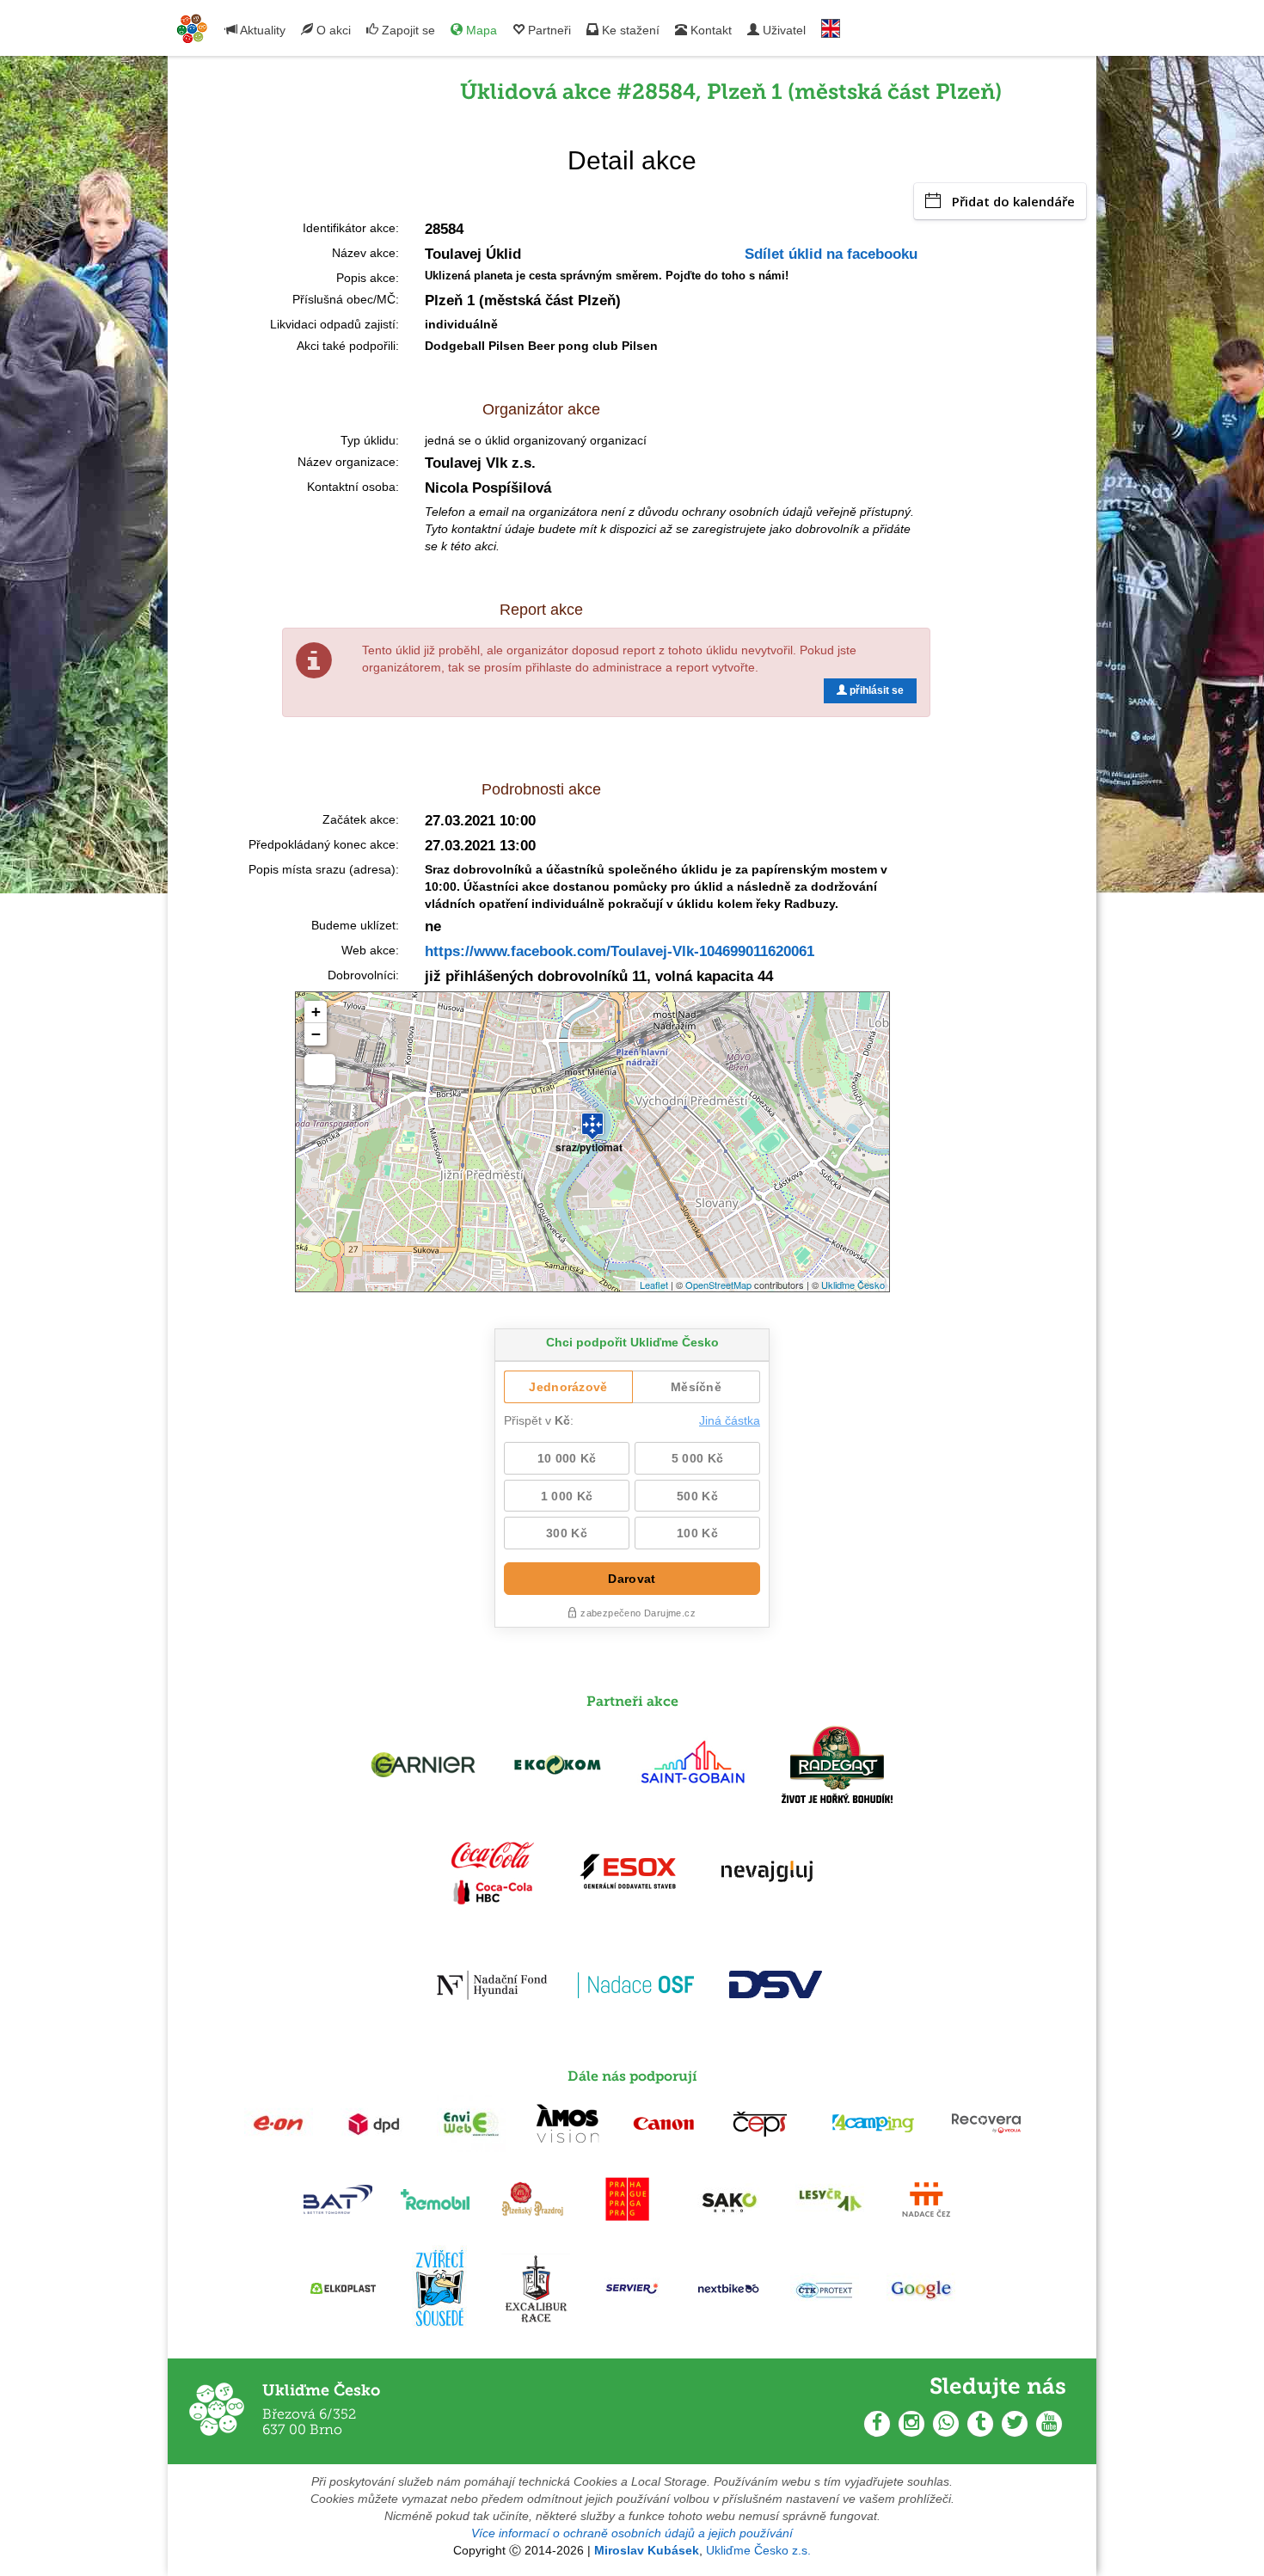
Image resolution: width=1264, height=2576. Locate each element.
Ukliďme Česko (853, 1285)
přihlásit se (875, 690)
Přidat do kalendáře (1013, 201)
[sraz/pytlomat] (592, 1119)
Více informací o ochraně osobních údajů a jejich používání (632, 2533)
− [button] (316, 1034)
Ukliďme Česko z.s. (758, 2550)
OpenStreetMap (718, 1285)
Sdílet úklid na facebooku (831, 254)
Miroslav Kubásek (647, 2550)
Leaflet (654, 1285)
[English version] (831, 25)
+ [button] (316, 1012)
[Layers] (320, 1070)
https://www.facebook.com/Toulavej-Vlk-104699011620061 (620, 951)
